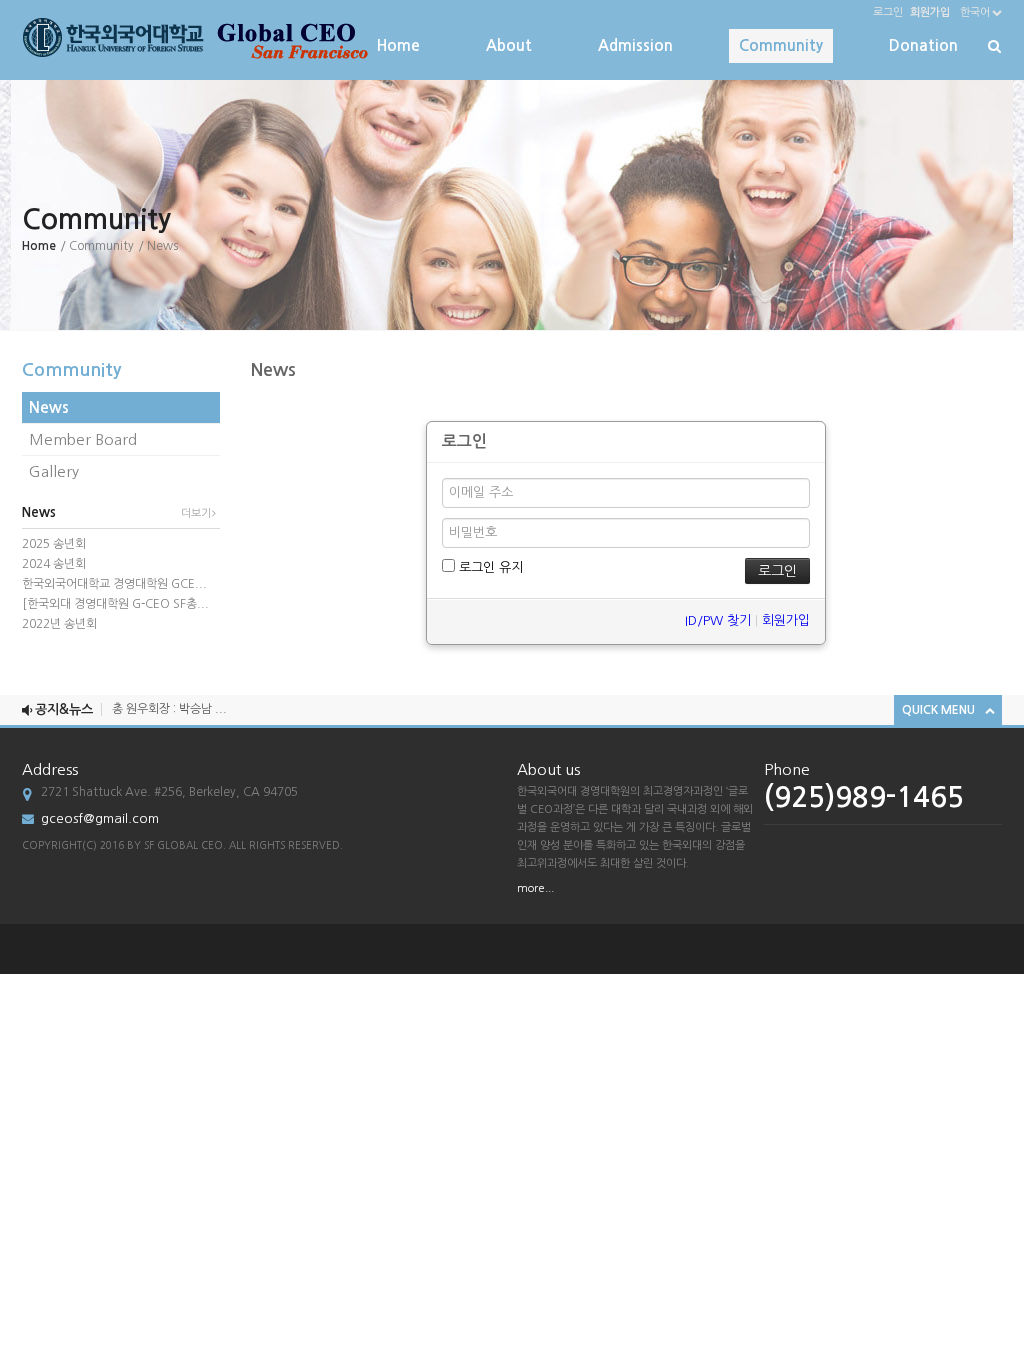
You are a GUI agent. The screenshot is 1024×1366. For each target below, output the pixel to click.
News (49, 407)
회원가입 (786, 620)
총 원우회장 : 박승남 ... (169, 701)
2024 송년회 (54, 564)
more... (535, 888)
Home (398, 45)
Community (781, 45)
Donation (923, 45)
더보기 (196, 513)
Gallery (54, 471)
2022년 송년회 (59, 624)
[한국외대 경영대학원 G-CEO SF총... (115, 604)
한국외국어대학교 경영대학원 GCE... (114, 584)
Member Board (83, 439)
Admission (635, 45)
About (509, 45)
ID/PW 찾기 (718, 620)
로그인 (888, 12)
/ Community (97, 246)
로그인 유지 (489, 567)
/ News (158, 246)
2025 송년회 (54, 544)
